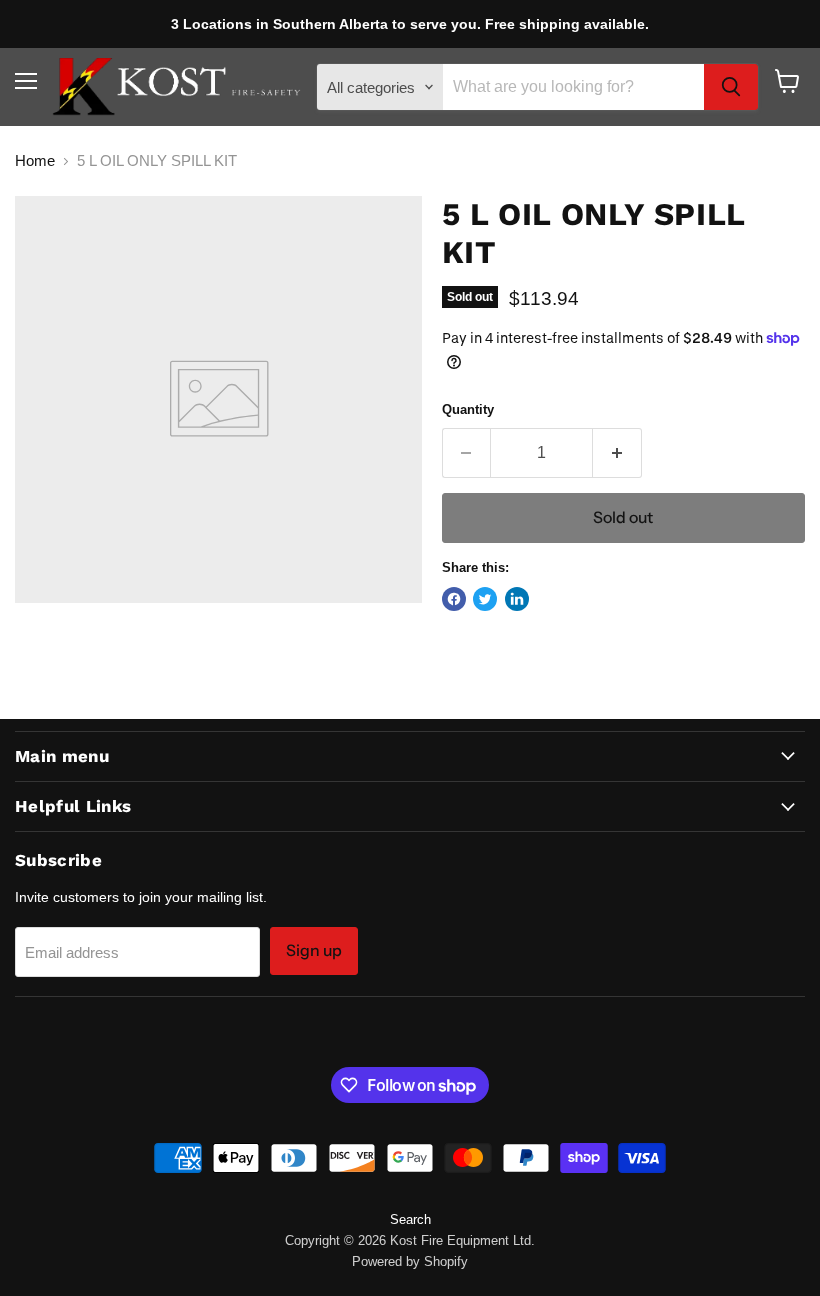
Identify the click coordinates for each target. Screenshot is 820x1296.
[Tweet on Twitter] (485, 599)
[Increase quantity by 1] (617, 453)
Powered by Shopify (410, 1261)
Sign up (314, 950)
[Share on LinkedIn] (517, 599)
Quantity (468, 409)
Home (35, 160)
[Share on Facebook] (454, 599)
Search (410, 1219)
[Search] (731, 87)
